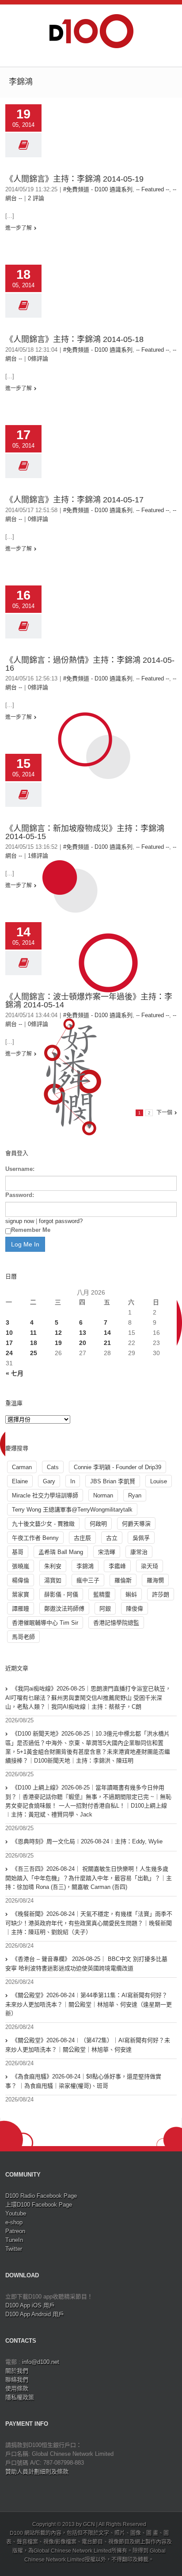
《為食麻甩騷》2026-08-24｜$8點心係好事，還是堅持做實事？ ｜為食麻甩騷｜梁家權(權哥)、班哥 (83, 2081)
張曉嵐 (21, 1566)
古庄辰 (82, 1538)
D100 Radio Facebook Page (41, 2196)
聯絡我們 (17, 2380)
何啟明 (98, 1524)
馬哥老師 (23, 1637)
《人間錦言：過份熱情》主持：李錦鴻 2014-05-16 (90, 664)
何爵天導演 (136, 1524)
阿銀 (105, 1609)
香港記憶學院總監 (116, 1623)
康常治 (139, 1552)
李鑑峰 (117, 1566)
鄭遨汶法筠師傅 (64, 1609)
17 (9, 1343)
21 (107, 1343)
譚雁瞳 (21, 1609)
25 (34, 1353)
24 (9, 1353)
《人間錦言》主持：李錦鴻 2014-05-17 (74, 500)
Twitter (14, 2249)
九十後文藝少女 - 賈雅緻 (43, 1524)
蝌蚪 (131, 1594)
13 (83, 1333)
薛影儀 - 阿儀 (61, 1594)
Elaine (20, 1481)
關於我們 (17, 2371)
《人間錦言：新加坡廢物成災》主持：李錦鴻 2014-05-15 (85, 832)
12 (58, 1333)
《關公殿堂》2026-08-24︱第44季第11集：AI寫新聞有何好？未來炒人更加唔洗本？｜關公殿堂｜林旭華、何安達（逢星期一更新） (89, 2004)
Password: (20, 1195)
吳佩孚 (141, 1538)
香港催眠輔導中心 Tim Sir (45, 1623)
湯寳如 (53, 1580)
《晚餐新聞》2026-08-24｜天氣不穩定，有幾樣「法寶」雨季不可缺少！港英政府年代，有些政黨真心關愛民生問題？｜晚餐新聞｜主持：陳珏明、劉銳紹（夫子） (89, 1923)
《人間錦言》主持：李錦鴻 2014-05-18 (74, 339)
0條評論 (38, 359)
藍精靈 (102, 1594)
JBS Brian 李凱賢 (113, 1481)
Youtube (16, 2213)
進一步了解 (19, 228)
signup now (20, 1221)
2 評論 (36, 198)
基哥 (18, 1552)
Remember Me (31, 1230)
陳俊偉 (135, 1609)
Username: (20, 1169)
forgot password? (61, 1221)
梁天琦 (150, 1566)
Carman (22, 1467)
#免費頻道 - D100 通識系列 (98, 189)
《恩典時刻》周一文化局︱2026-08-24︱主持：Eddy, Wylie (87, 1841)
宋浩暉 (107, 1552)
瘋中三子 (88, 1580)
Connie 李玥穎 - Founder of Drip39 (118, 1467)
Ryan (135, 1495)
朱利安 (53, 1566)
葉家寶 (21, 1594)
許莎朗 (161, 1594)
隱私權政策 (20, 2397)
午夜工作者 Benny (35, 1538)
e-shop (14, 2222)
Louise (159, 1481)
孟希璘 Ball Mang (61, 1552)
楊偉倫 (21, 1580)
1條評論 (38, 856)
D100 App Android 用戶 (35, 2314)
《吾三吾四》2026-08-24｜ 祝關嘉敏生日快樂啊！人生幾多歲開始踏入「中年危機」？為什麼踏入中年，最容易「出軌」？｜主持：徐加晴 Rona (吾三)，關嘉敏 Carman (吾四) (89, 1878)
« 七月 (15, 1373)
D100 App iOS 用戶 (30, 2305)
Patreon (15, 2231)
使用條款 (17, 2388)
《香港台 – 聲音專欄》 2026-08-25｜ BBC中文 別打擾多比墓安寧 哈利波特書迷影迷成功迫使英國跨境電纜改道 (86, 1964)
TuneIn (14, 2240)
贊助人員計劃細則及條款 (37, 2472)
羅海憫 (155, 1580)
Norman (103, 1495)
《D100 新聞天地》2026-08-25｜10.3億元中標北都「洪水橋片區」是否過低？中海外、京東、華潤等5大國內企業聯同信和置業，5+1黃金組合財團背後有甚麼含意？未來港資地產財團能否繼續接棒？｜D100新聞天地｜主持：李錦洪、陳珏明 (88, 1747)
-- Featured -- (153, 189)
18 (34, 1343)
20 (83, 1343)
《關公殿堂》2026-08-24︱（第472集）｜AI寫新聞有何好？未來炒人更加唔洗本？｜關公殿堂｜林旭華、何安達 (88, 2045)
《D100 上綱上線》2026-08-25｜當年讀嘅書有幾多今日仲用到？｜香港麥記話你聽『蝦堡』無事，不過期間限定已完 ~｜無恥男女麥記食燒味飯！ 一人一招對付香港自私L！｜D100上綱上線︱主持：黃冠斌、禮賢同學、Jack (88, 1801)
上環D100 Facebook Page (39, 2205)
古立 (112, 1538)
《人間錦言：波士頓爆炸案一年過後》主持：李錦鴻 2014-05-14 (89, 1001)
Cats (53, 1467)
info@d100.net (41, 2362)
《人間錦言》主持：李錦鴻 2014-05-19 (74, 179)
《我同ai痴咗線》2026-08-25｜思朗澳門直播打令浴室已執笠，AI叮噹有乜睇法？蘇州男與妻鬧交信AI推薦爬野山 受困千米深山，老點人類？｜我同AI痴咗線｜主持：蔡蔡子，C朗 (88, 1698)
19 (58, 1343)
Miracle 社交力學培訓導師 (45, 1495)
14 (107, 1333)
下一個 (164, 1113)
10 (9, 1333)
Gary (49, 1481)
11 (33, 1333)
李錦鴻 (85, 1566)
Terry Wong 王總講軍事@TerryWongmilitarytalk (72, 1510)
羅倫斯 (123, 1580)
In (73, 1481)
